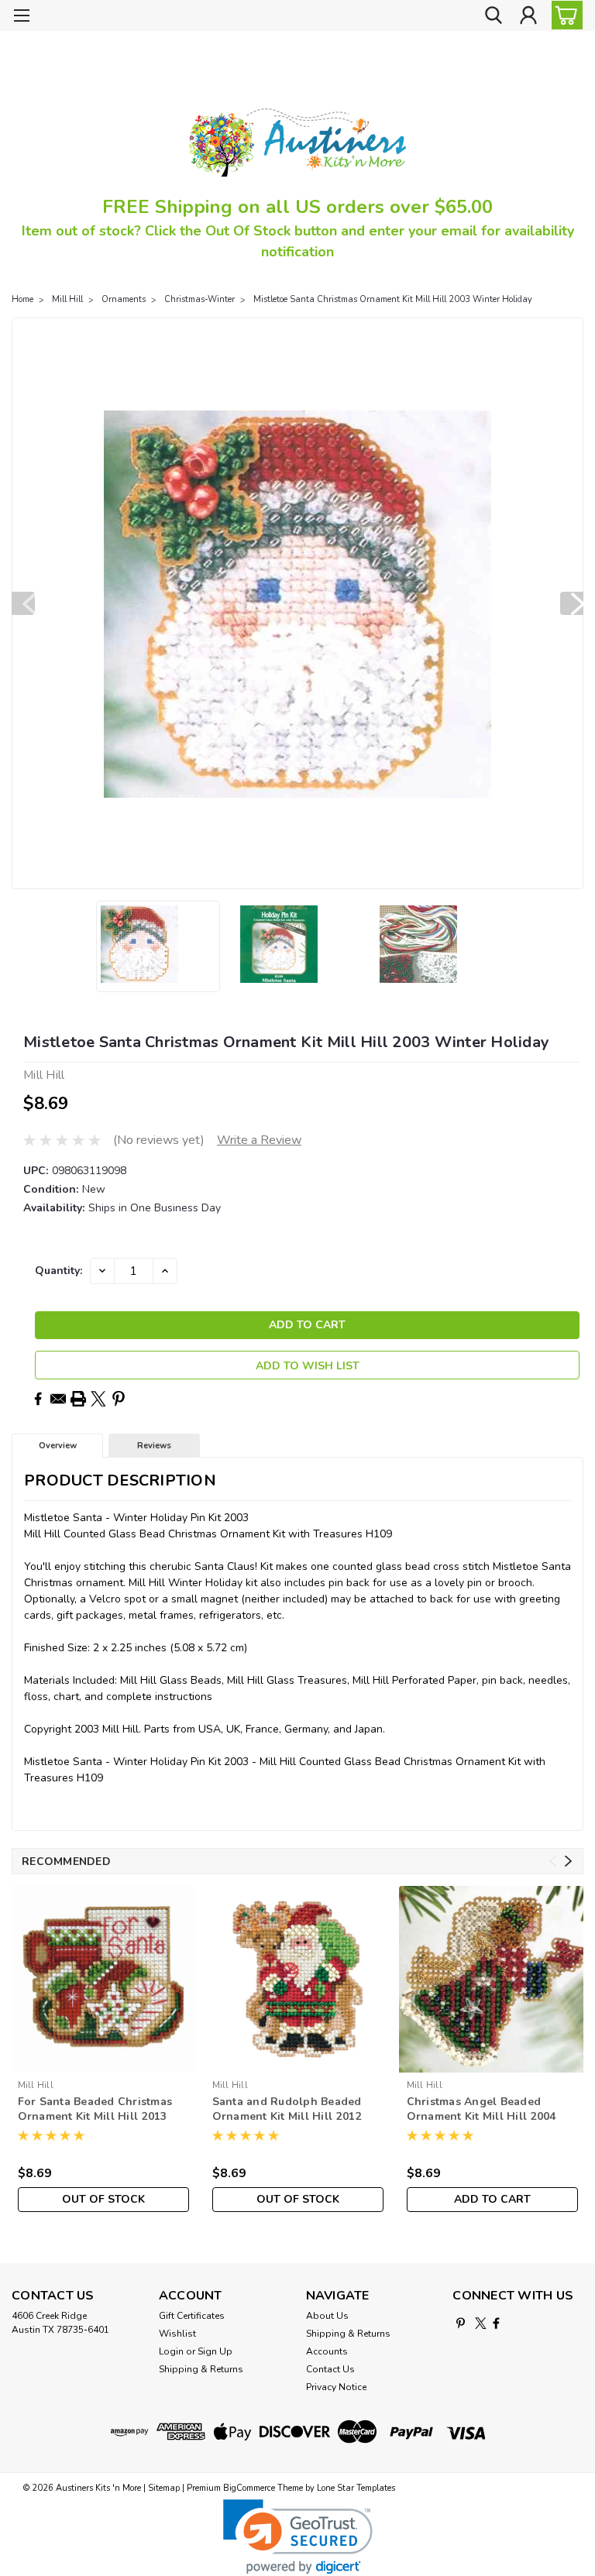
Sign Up (215, 2351)
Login (171, 2351)
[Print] (78, 1399)
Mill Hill (67, 299)
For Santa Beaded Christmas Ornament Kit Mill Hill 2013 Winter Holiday (95, 2110)
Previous (23, 603)
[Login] (528, 16)
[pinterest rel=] (461, 2323)
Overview (58, 1446)
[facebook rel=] (496, 2323)
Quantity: (58, 1271)
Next (572, 603)
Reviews (154, 1446)
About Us (327, 2316)
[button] (298, 2537)
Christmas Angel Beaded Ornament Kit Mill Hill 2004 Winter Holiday (482, 2110)
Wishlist (177, 2334)
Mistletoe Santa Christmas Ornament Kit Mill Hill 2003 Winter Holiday (393, 299)
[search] (494, 16)
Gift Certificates (192, 2316)
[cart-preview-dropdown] (564, 15)
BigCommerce (249, 2488)
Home (22, 299)
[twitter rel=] (481, 2323)
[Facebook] (38, 1399)
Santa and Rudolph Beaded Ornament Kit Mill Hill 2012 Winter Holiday (287, 2110)
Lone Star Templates (356, 2488)
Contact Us (330, 2369)
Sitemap (164, 2488)
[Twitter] (98, 1399)
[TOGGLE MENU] (21, 17)
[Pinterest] (119, 1399)
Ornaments (124, 299)
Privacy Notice (336, 2387)
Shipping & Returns (201, 2369)
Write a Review (259, 1140)
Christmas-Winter (199, 299)
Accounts (327, 2351)
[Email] (58, 1399)
